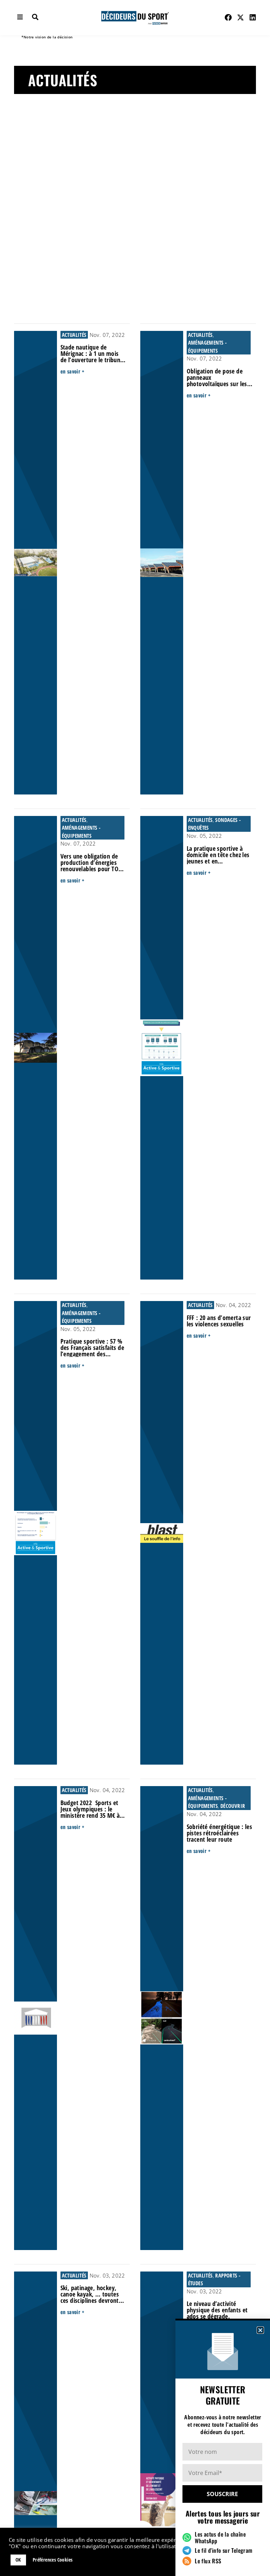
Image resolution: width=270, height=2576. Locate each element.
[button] (260, 2330)
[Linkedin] (253, 18)
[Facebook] (228, 18)
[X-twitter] (240, 18)
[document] (135, 1288)
